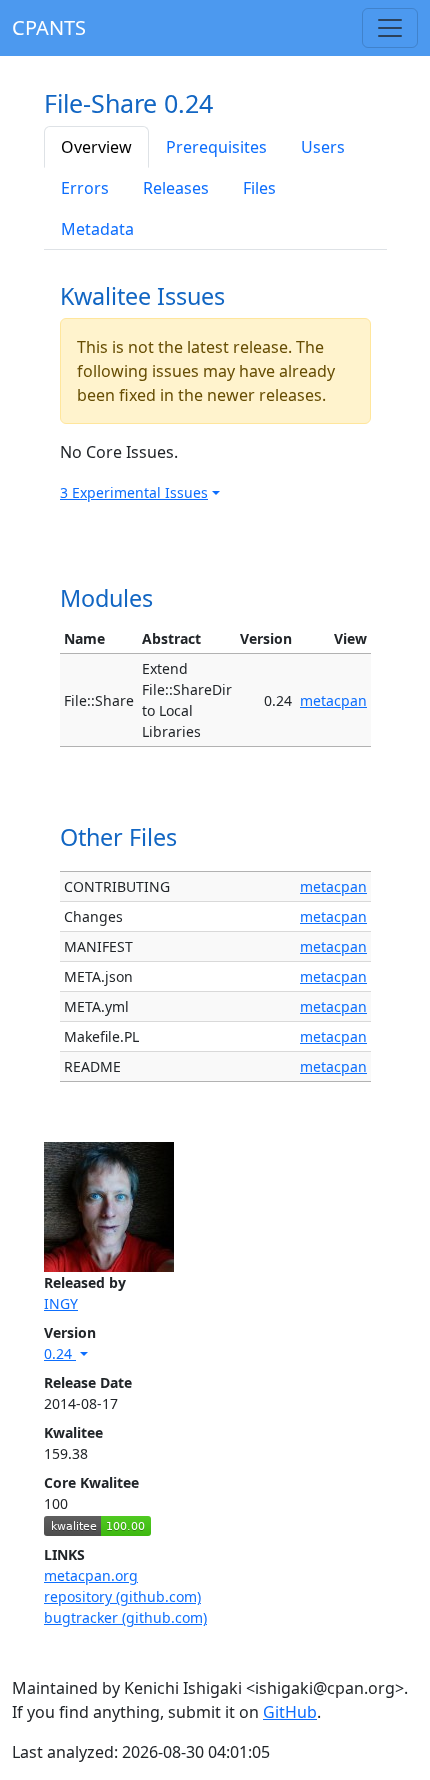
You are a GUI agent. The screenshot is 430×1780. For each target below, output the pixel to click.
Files (259, 188)
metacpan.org (91, 1575)
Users (323, 147)
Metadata (97, 229)
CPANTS (49, 27)
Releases (176, 188)
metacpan (333, 700)
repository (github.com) (122, 1596)
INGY (61, 1303)
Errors (85, 188)
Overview (96, 147)
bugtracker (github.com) (125, 1617)
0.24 (60, 1353)
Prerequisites (216, 147)
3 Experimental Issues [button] (134, 492)
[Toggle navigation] (390, 28)
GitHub (290, 1712)
